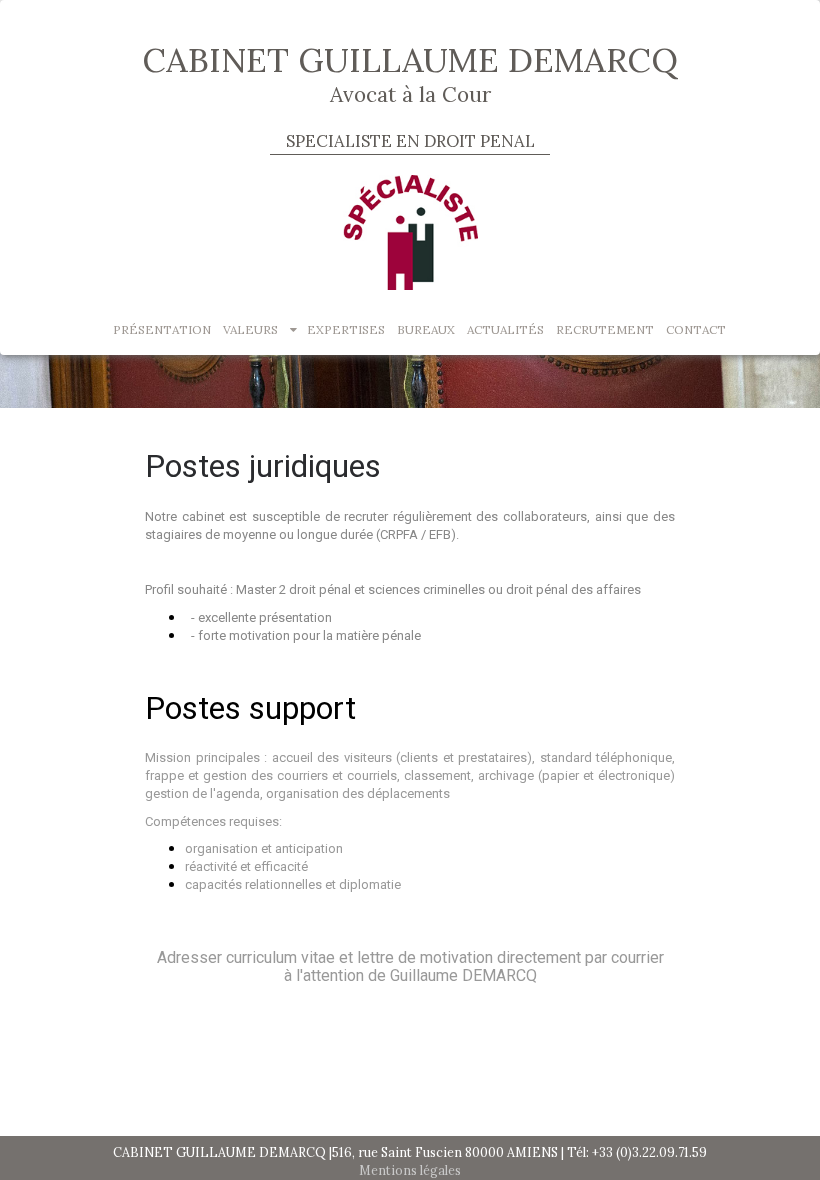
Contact (696, 329)
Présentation (162, 329)
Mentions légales (410, 1170)
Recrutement (605, 329)
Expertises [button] (346, 329)
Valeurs (250, 329)
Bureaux (426, 329)
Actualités (505, 329)
